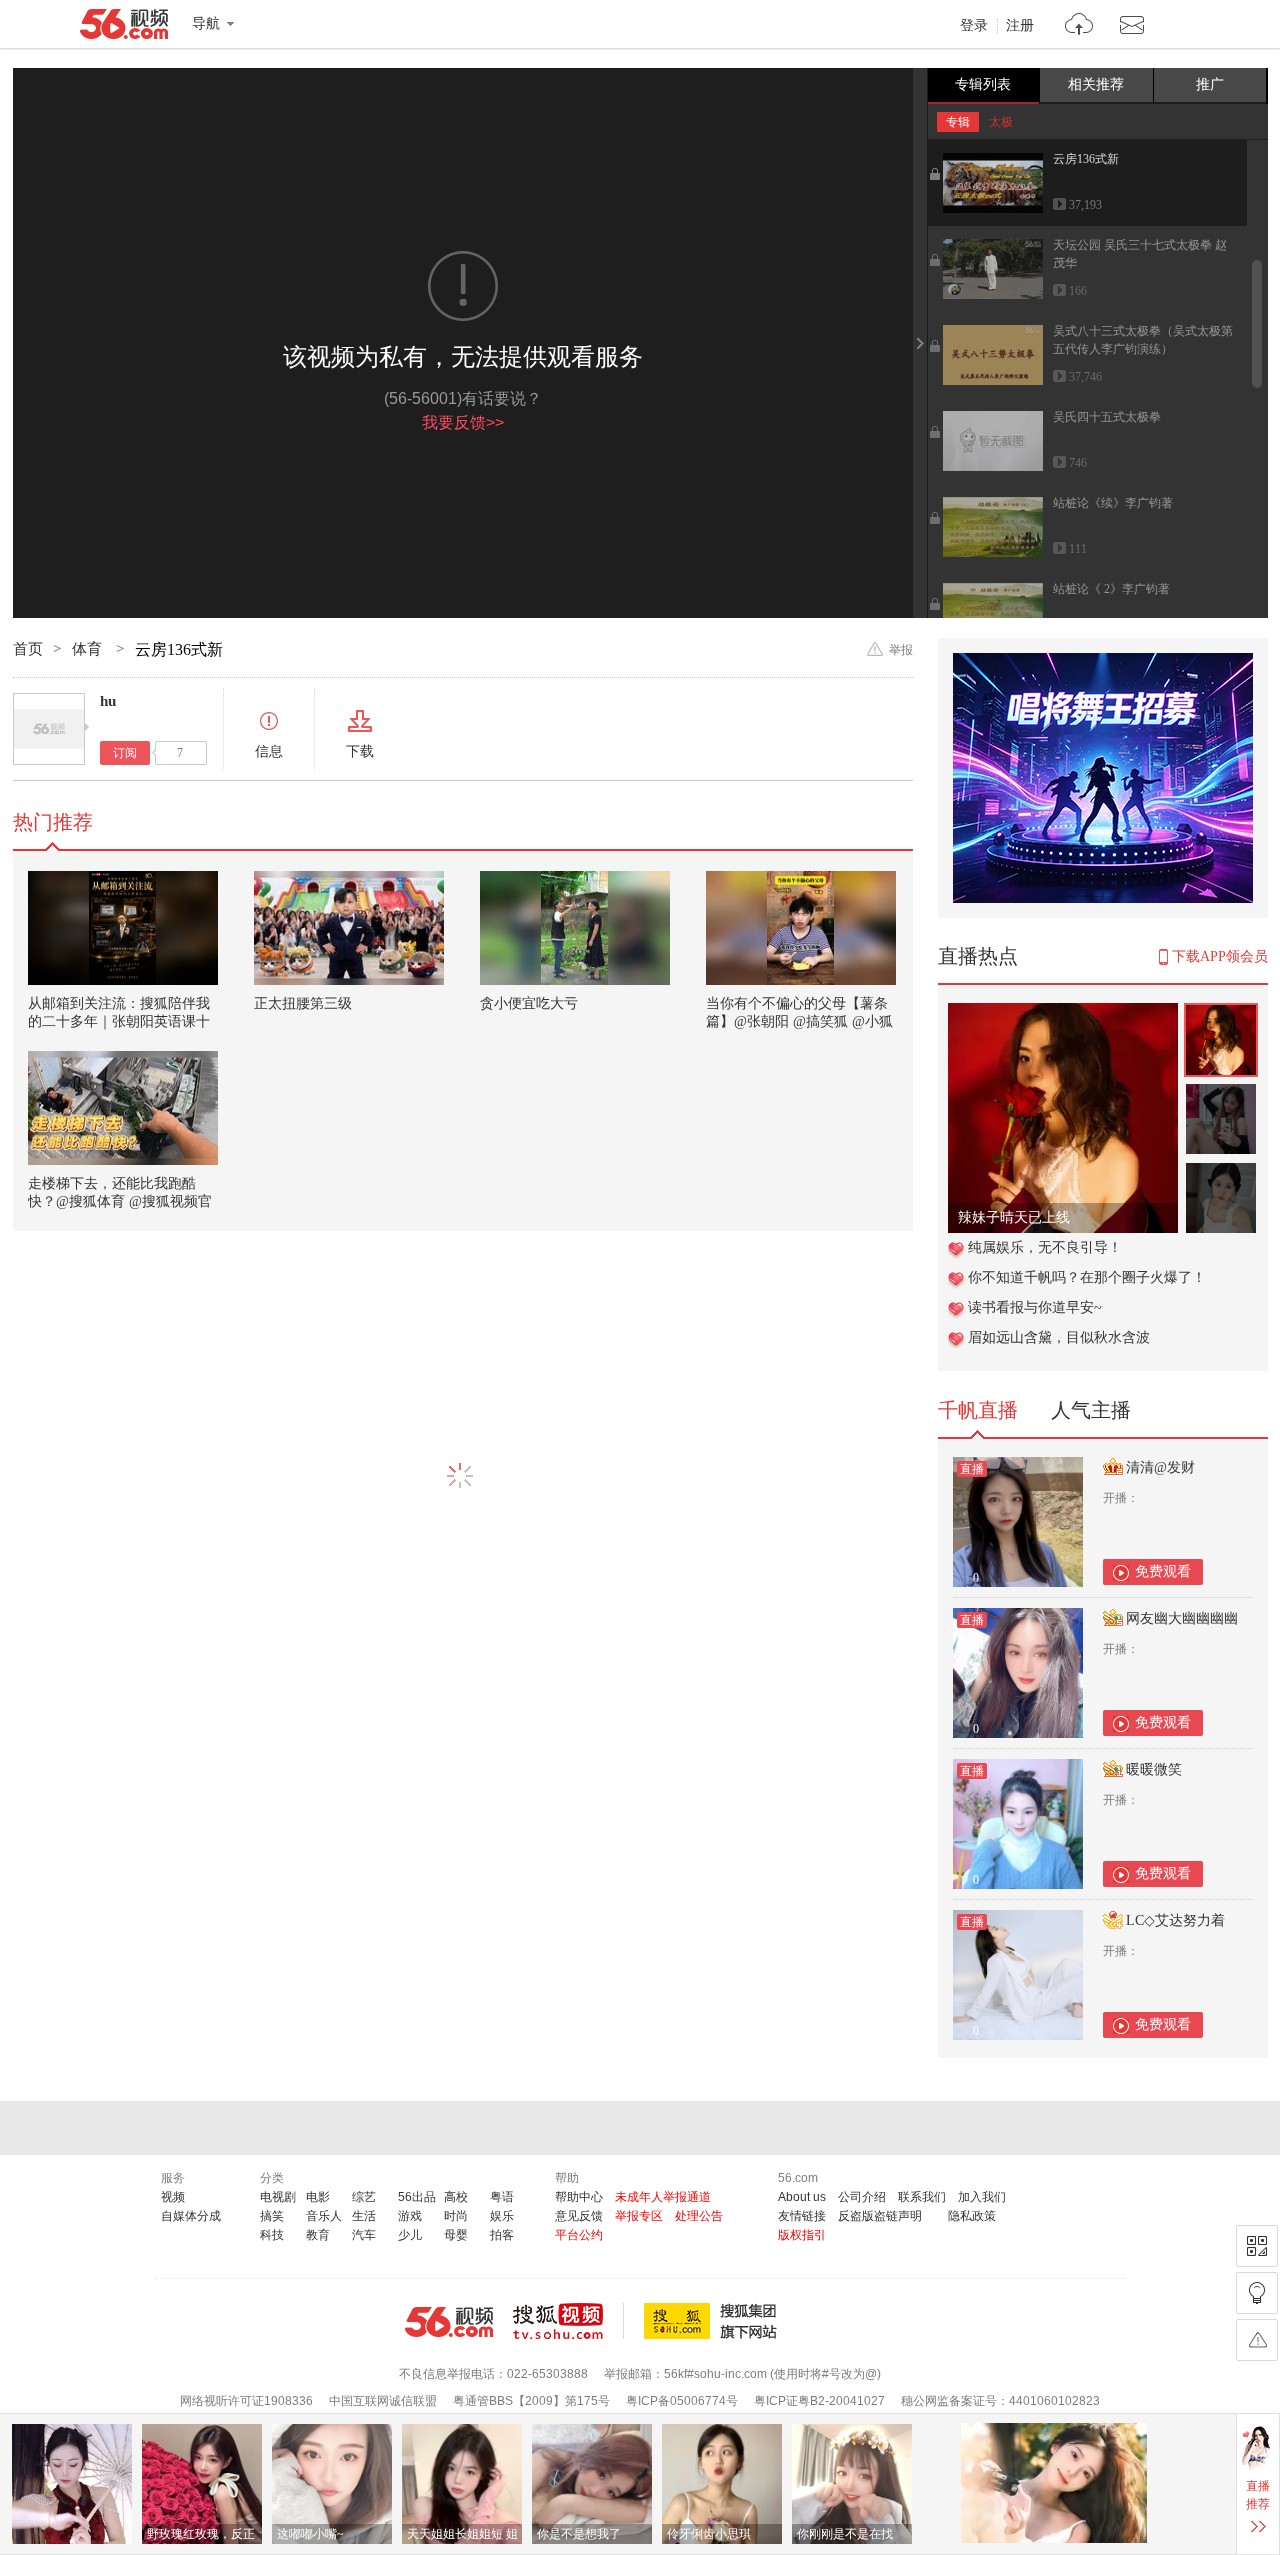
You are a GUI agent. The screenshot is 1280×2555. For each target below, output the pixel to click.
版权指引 (802, 2235)
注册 (1020, 26)
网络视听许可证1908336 (246, 2401)
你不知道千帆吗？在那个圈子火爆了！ (1087, 1277)
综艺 (364, 2197)
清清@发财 (1160, 1467)
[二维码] (1257, 2246)
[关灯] (1257, 2293)
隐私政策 (972, 2216)
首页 (28, 649)
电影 (318, 2197)
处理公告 (699, 2216)
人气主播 (1091, 1410)
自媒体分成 (191, 2216)
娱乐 (502, 2216)
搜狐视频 (568, 2321)
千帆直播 (978, 1410)
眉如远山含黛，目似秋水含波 (1059, 1337)
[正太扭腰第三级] (349, 928)
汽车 (364, 2235)
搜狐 (714, 2321)
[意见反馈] (1257, 2340)
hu (108, 701)
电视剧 (278, 2197)
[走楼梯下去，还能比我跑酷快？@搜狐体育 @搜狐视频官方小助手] (123, 1108)
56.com (124, 28)
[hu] (49, 729)
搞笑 (272, 2216)
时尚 (456, 2216)
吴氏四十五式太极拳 (1107, 417)
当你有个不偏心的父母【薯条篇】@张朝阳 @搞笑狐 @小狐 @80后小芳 (799, 1021)
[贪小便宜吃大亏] (575, 928)
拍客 (502, 2235)
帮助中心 (579, 2197)
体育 (89, 649)
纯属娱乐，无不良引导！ (1045, 1247)
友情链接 (802, 2216)
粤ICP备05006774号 (682, 2401)
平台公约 (579, 2235)
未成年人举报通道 (663, 2197)
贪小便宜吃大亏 (529, 1003)
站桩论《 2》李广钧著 (1111, 589)
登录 (974, 26)
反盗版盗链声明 (880, 2216)
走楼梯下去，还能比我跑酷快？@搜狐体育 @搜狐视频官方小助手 (120, 1201)
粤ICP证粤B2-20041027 (819, 2401)
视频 (173, 2197)
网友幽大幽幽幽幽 (1182, 1618)
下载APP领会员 (1220, 956)
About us (802, 2197)
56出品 (417, 2197)
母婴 (456, 2235)
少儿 (410, 2235)
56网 (449, 2322)
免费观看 (1163, 1571)
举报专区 (639, 2216)
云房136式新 (1086, 159)
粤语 (502, 2197)
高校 (456, 2197)
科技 (272, 2235)
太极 (1001, 122)
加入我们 (982, 2197)
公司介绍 (862, 2197)
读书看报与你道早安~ (1035, 1307)
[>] (1079, 26)
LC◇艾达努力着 (1175, 1920)
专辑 (958, 122)
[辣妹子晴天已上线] (1063, 1013)
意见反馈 (579, 2216)
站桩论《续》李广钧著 (1113, 503)
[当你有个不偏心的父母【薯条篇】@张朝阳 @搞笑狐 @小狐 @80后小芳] (801, 928)
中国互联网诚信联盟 (383, 2401)
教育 (318, 2235)
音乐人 (324, 2216)
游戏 (410, 2216)
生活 (364, 2216)
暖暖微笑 (1154, 1769)
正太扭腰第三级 (303, 1003)
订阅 (125, 753)
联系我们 (922, 2197)
